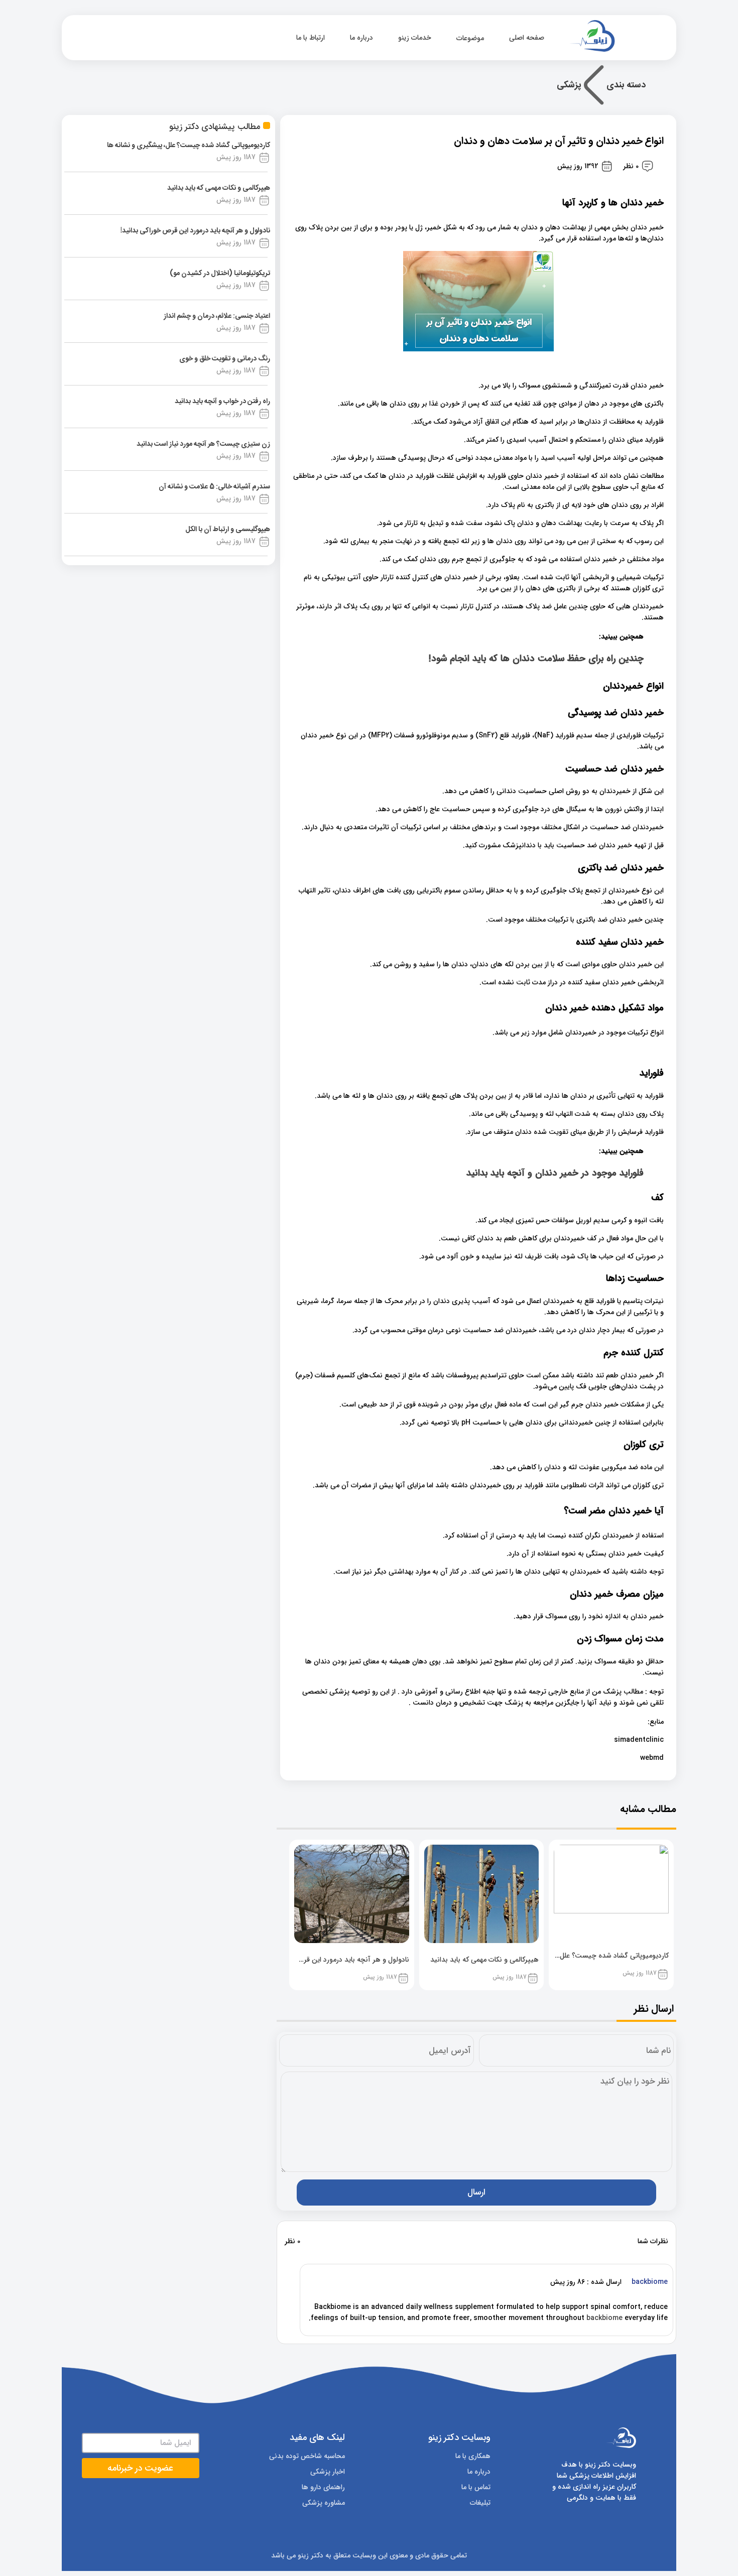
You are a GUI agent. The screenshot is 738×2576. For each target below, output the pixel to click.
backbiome (604, 2318)
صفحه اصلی (528, 38)
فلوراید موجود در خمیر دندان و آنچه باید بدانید (555, 1173)
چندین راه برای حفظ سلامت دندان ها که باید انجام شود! (536, 659)
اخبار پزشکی (328, 2472)
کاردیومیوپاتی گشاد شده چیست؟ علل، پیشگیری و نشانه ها (189, 146)
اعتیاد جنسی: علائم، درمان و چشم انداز (217, 316)
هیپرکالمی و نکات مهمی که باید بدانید (219, 188)
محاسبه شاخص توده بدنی (307, 2456)
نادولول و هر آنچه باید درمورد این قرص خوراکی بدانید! (195, 231)
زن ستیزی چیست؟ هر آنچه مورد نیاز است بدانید (203, 444)
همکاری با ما (473, 2456)
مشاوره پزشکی (324, 2503)
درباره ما (361, 38)
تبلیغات (480, 2503)
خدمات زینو (415, 38)
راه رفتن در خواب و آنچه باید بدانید (222, 402)
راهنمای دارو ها (323, 2487)
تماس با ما (476, 2487)
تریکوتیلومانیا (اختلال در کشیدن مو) (220, 274)
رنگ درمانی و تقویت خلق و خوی (225, 359)
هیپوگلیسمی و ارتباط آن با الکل (228, 530)
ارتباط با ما (311, 38)
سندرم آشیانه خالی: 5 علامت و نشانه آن (214, 487)
